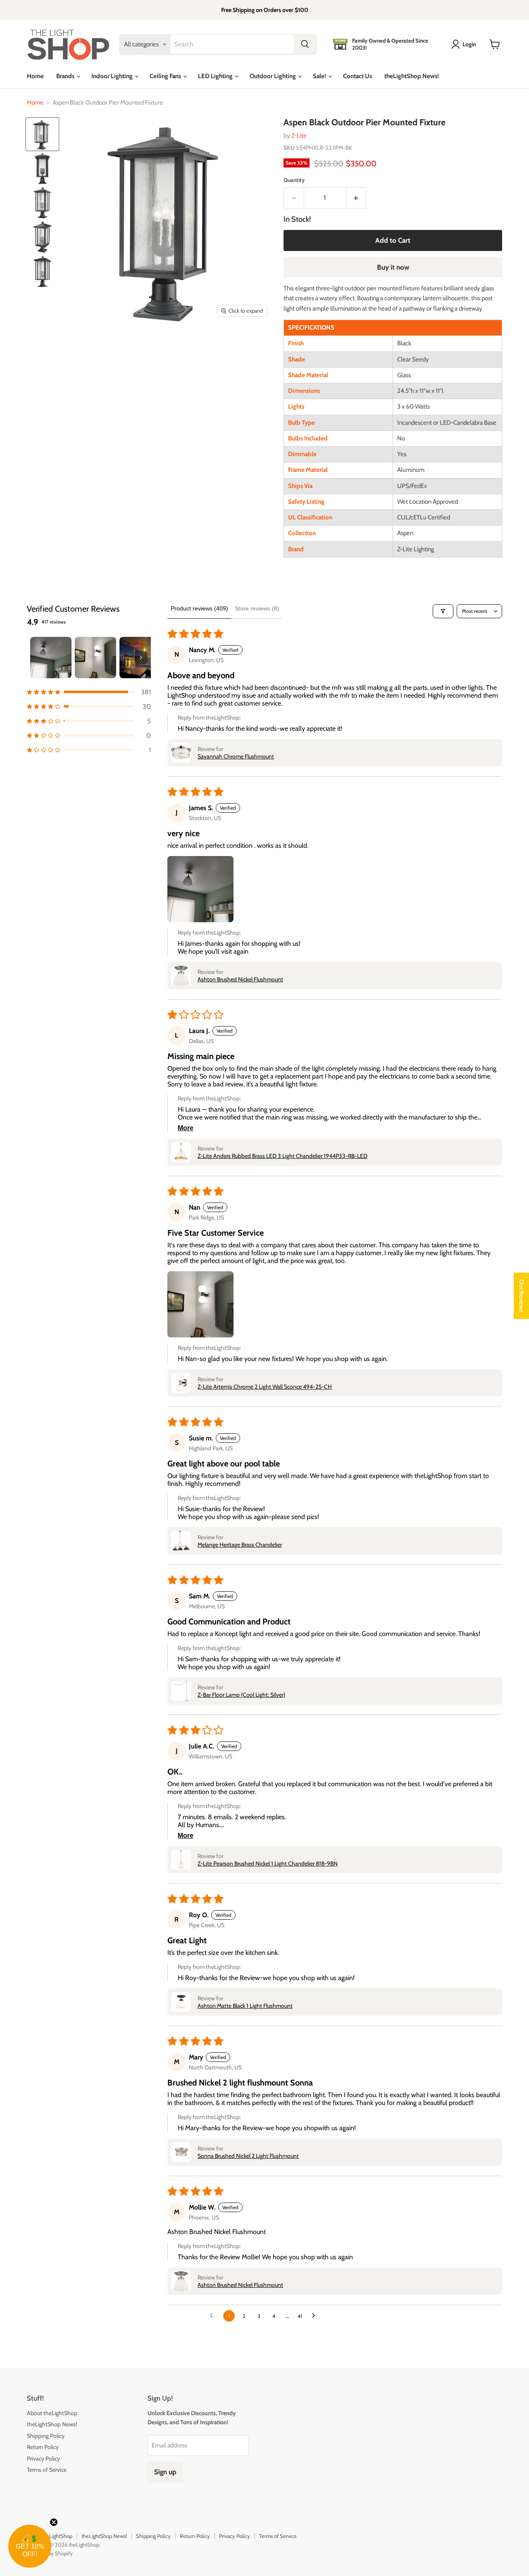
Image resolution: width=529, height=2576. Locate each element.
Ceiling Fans (166, 76)
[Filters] (443, 611)
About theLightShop (52, 2413)
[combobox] (232, 44)
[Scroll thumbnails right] (141, 658)
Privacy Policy (43, 2459)
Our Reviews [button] (522, 1296)
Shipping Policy (46, 2436)
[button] (89, 692)
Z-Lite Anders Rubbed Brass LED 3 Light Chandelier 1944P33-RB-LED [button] (282, 1156)
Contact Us (357, 76)
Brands (66, 76)
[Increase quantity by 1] (356, 198)
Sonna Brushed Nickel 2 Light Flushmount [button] (248, 2156)
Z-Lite (299, 136)
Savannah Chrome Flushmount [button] (236, 756)
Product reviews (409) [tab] (199, 608)
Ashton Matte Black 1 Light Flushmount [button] (245, 2006)
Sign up (165, 2472)
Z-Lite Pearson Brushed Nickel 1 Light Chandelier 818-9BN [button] (268, 1863)
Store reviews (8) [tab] (257, 608)
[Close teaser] (54, 2522)
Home (35, 76)
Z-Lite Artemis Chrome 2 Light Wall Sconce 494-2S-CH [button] (265, 1387)
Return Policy (43, 2447)
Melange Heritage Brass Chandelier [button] (240, 1545)
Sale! (320, 76)
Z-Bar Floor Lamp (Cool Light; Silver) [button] (241, 1695)
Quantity (294, 180)
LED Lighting (216, 76)
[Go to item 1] (51, 658)
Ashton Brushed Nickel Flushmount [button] (240, 979)
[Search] (305, 44)
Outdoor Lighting (273, 76)
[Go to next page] (316, 2316)
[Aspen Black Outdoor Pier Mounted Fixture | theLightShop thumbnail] (42, 134)
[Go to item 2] (95, 658)
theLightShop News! (412, 76)
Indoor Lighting (113, 76)
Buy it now (393, 267)
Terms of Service (47, 2470)
